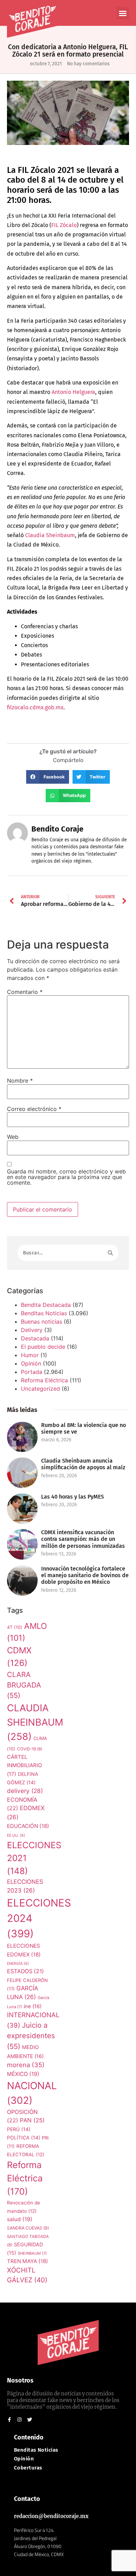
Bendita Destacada (46, 1305)
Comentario (25, 992)
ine (33, 2006)
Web (13, 1137)
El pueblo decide (43, 1347)
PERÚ (19, 2129)
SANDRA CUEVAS (28, 2228)
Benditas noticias (36, 2450)
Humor (30, 1355)
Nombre (20, 1081)
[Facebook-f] (9, 2420)
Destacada (35, 1338)
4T (15, 1627)
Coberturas (28, 2468)
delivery (25, 1791)
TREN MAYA (28, 2261)
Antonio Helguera (73, 392)
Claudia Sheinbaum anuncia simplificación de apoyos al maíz (83, 1464)
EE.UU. (16, 1835)
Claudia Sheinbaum (50, 535)
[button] (123, 13)
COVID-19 (30, 1749)
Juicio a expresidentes (31, 2036)
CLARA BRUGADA (24, 1685)
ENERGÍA (18, 1964)
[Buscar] (110, 1253)
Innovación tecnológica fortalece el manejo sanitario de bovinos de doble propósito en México (85, 1575)
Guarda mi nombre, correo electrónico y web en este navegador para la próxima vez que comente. (66, 1177)
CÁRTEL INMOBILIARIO (24, 1765)
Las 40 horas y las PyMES (73, 1497)
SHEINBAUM (32, 2253)
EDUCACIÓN (28, 1826)
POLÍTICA (24, 2138)
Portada (32, 1372)
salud (20, 2219)
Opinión (31, 1363)
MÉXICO (23, 2074)
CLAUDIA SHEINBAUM (35, 1722)
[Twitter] (30, 2420)
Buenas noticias (41, 1322)
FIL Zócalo (64, 225)
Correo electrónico (34, 1109)
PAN (32, 2120)
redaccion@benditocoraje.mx (51, 2516)
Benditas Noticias (44, 1313)
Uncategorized (40, 1389)
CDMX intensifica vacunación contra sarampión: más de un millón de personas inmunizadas (83, 1539)
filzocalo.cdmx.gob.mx (35, 707)
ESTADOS (25, 1971)
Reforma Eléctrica (44, 1380)
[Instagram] (20, 2420)
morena (26, 2065)
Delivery (32, 1330)
